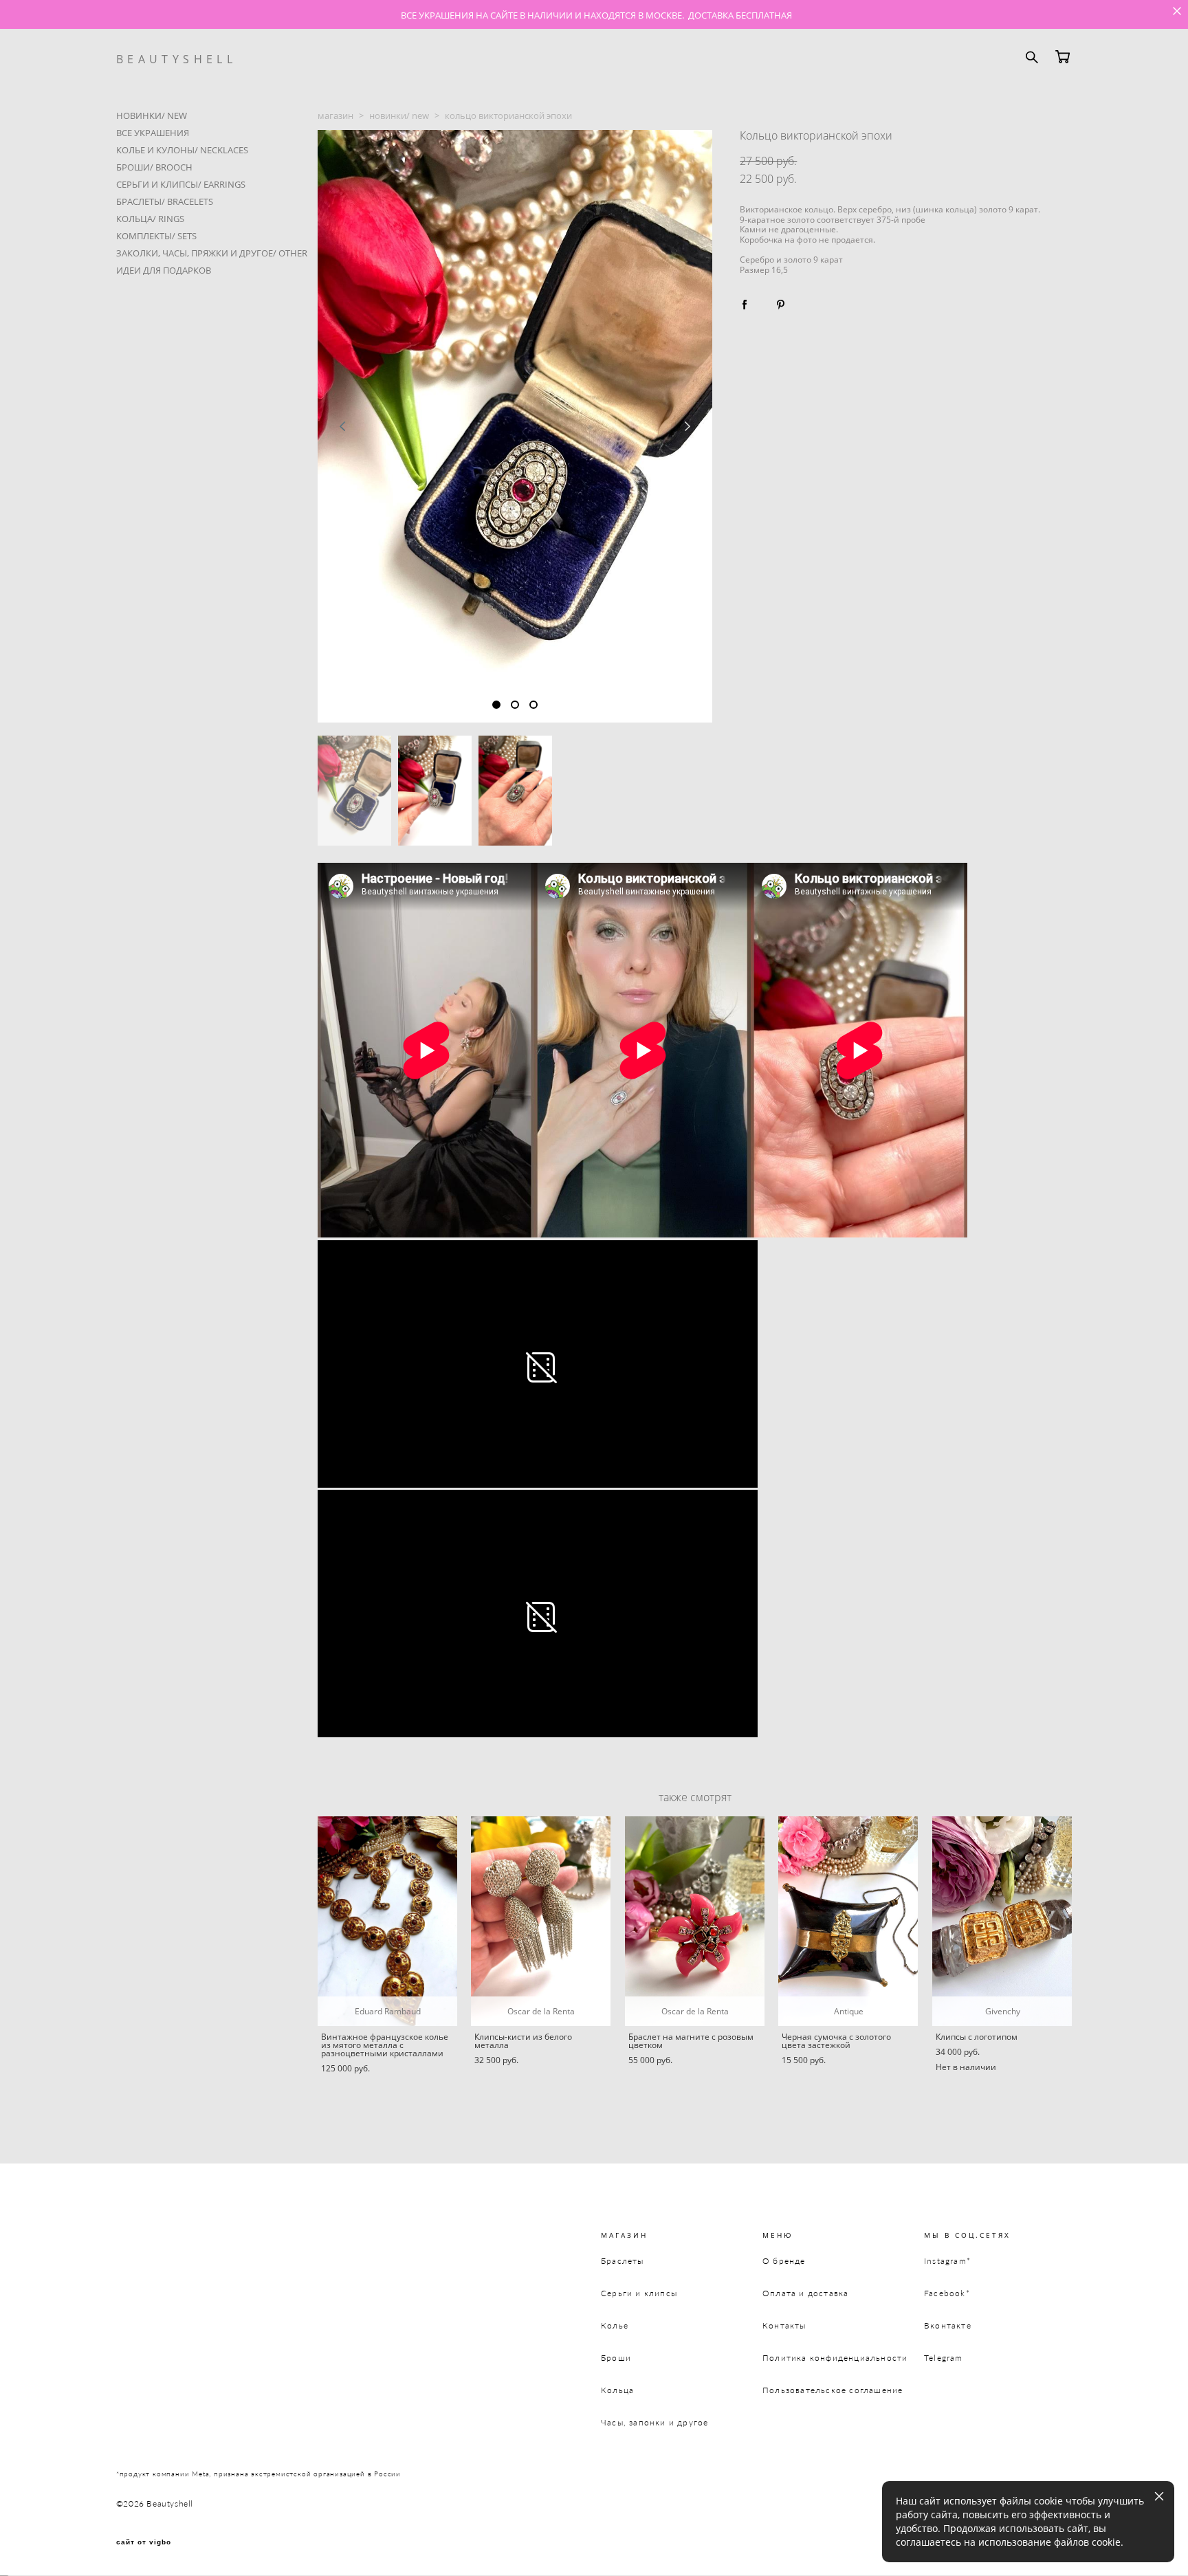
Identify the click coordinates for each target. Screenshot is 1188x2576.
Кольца (617, 2390)
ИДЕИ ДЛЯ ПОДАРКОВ (164, 270)
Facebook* (947, 2293)
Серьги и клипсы (639, 2293)
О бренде (784, 2261)
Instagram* (947, 2261)
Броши (616, 2358)
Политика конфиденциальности (835, 2358)
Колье (615, 2325)
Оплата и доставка (805, 2293)
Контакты (784, 2325)
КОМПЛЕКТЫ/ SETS (156, 236)
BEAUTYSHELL (176, 59)
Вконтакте (948, 2325)
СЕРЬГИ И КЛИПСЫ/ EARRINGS (181, 184)
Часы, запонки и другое (654, 2422)
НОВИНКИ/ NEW (152, 115)
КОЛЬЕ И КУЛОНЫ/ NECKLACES (182, 150)
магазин (335, 115)
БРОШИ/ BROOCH (154, 167)
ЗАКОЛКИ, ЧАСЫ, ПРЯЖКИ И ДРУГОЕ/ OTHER (212, 253)
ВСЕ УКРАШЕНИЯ (153, 133)
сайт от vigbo (144, 2542)
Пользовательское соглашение (833, 2390)
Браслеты (623, 2261)
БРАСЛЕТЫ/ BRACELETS (165, 201)
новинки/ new (399, 115)
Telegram (944, 2358)
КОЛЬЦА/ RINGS (150, 219)
